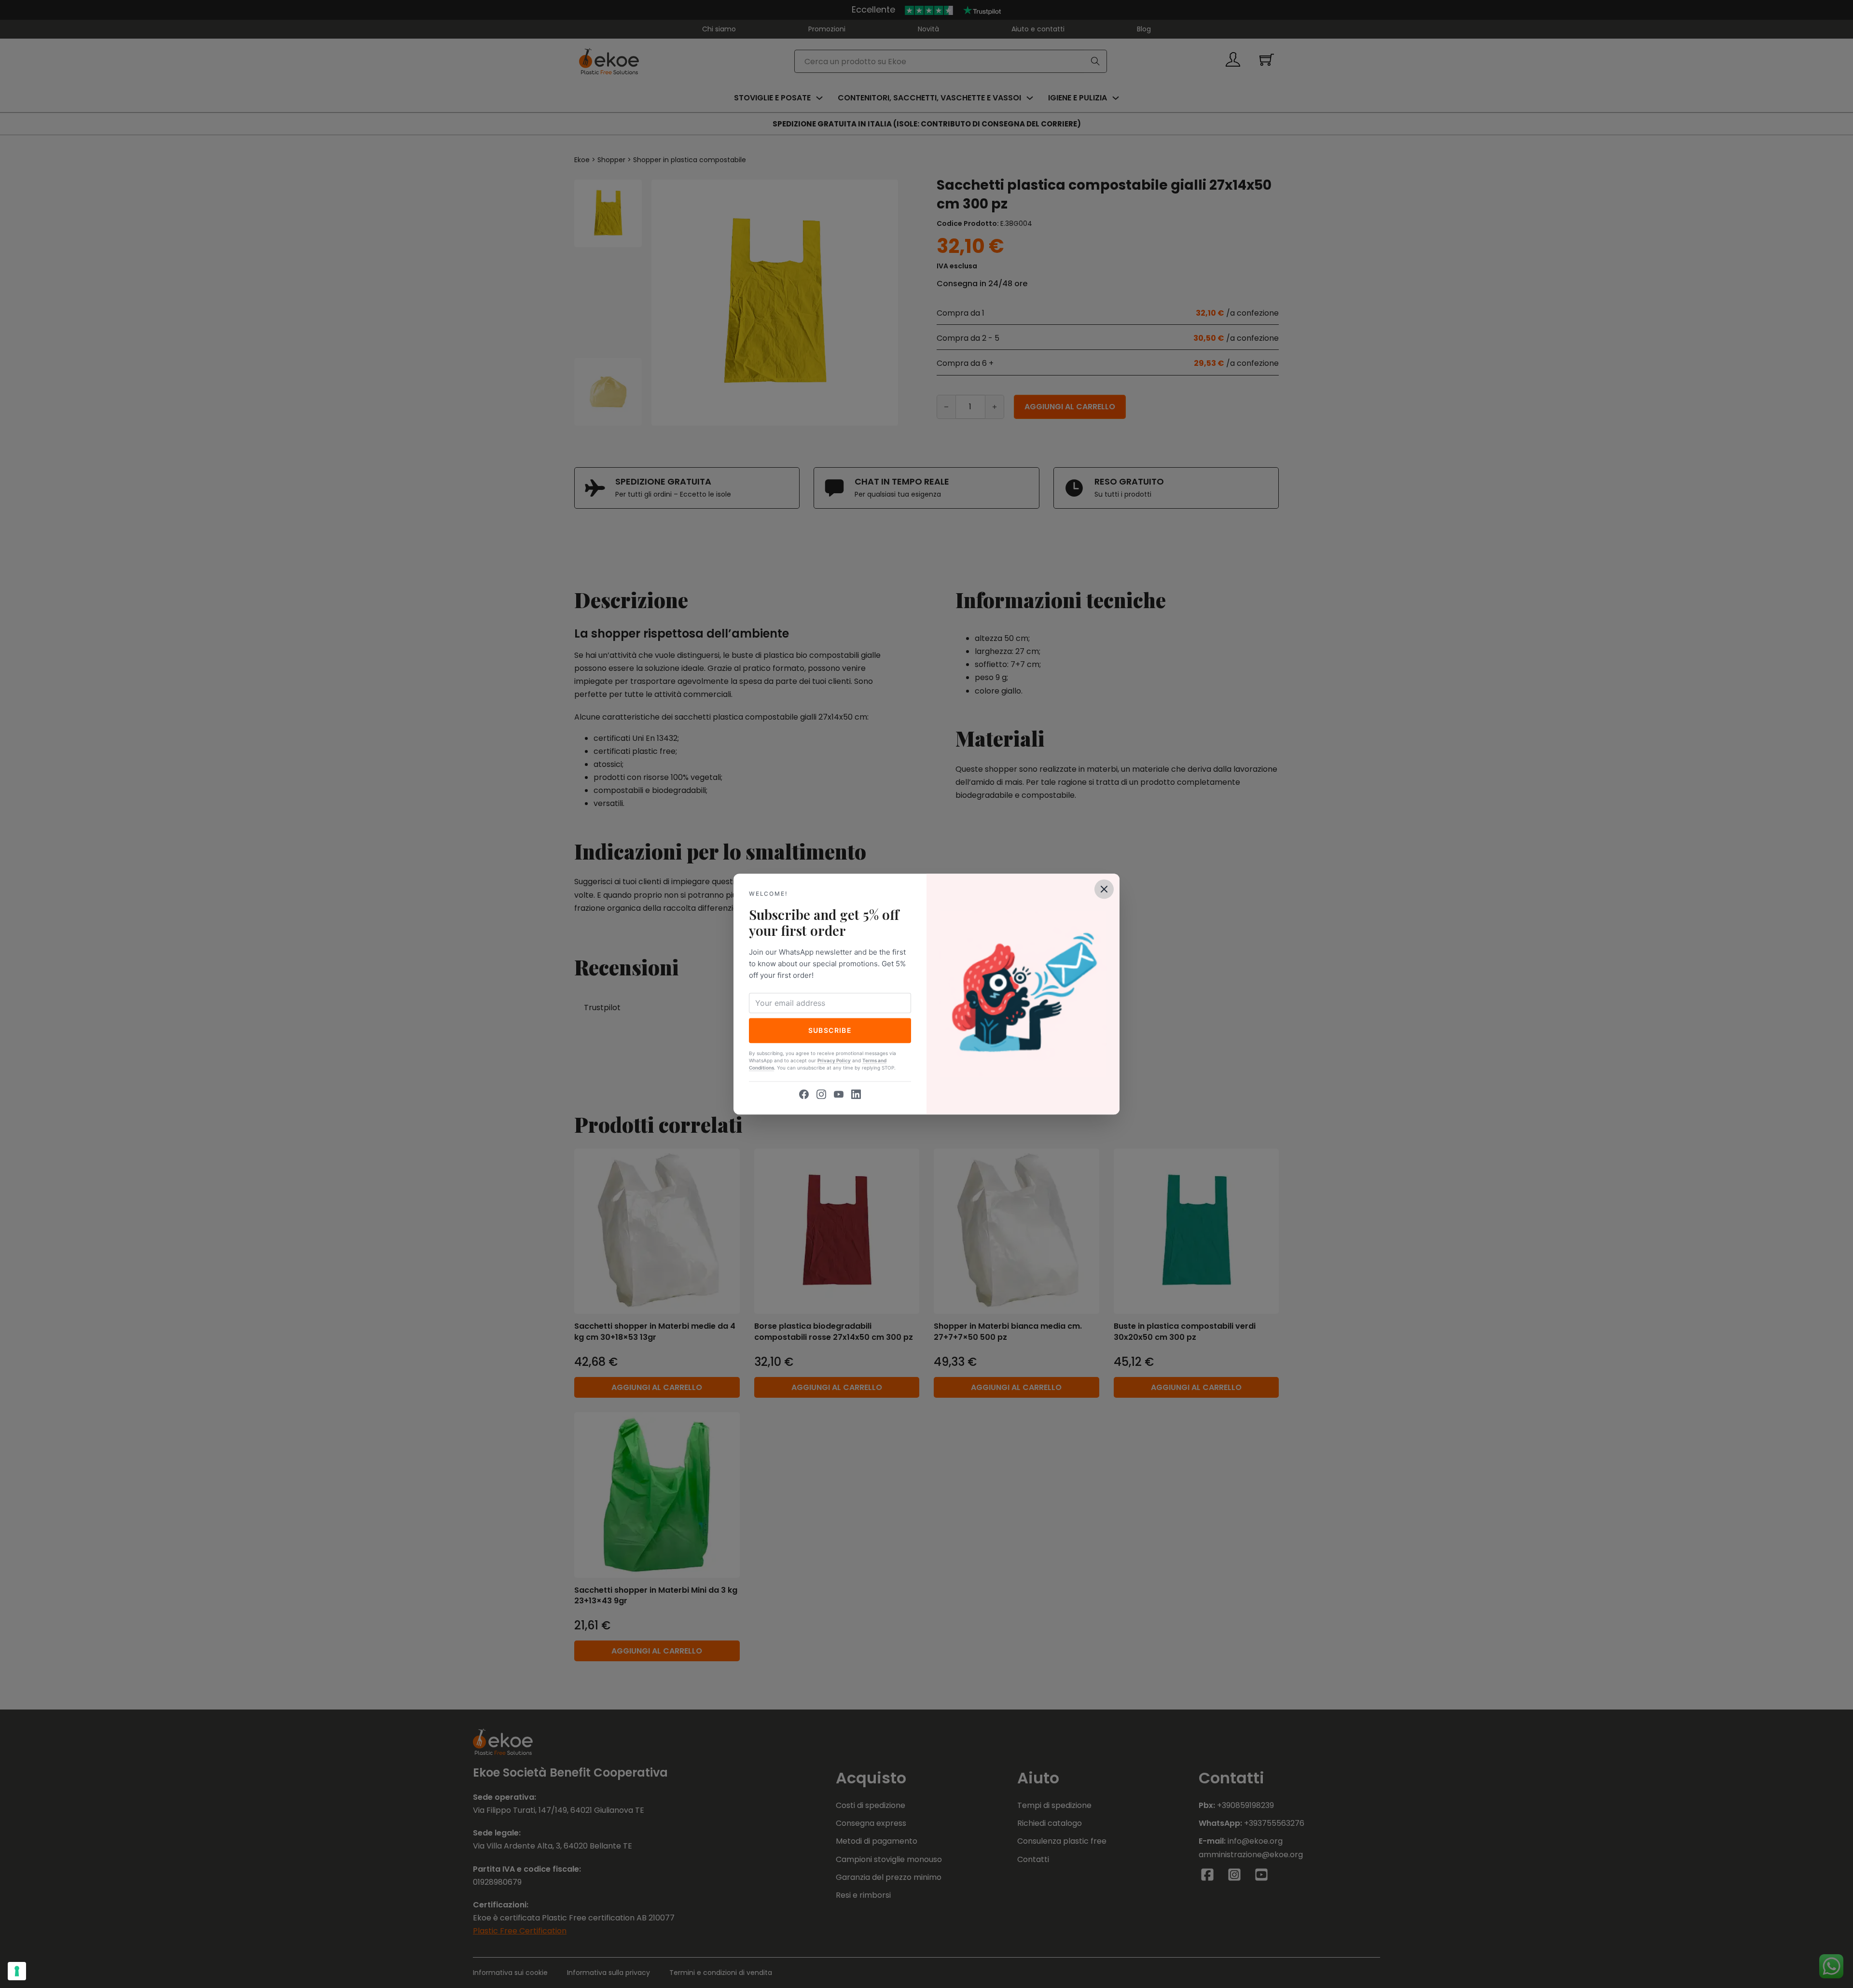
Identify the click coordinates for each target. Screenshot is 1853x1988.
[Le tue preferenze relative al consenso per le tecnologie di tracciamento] (17, 1971)
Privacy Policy (834, 1060)
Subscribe (830, 1030)
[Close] (1104, 889)
